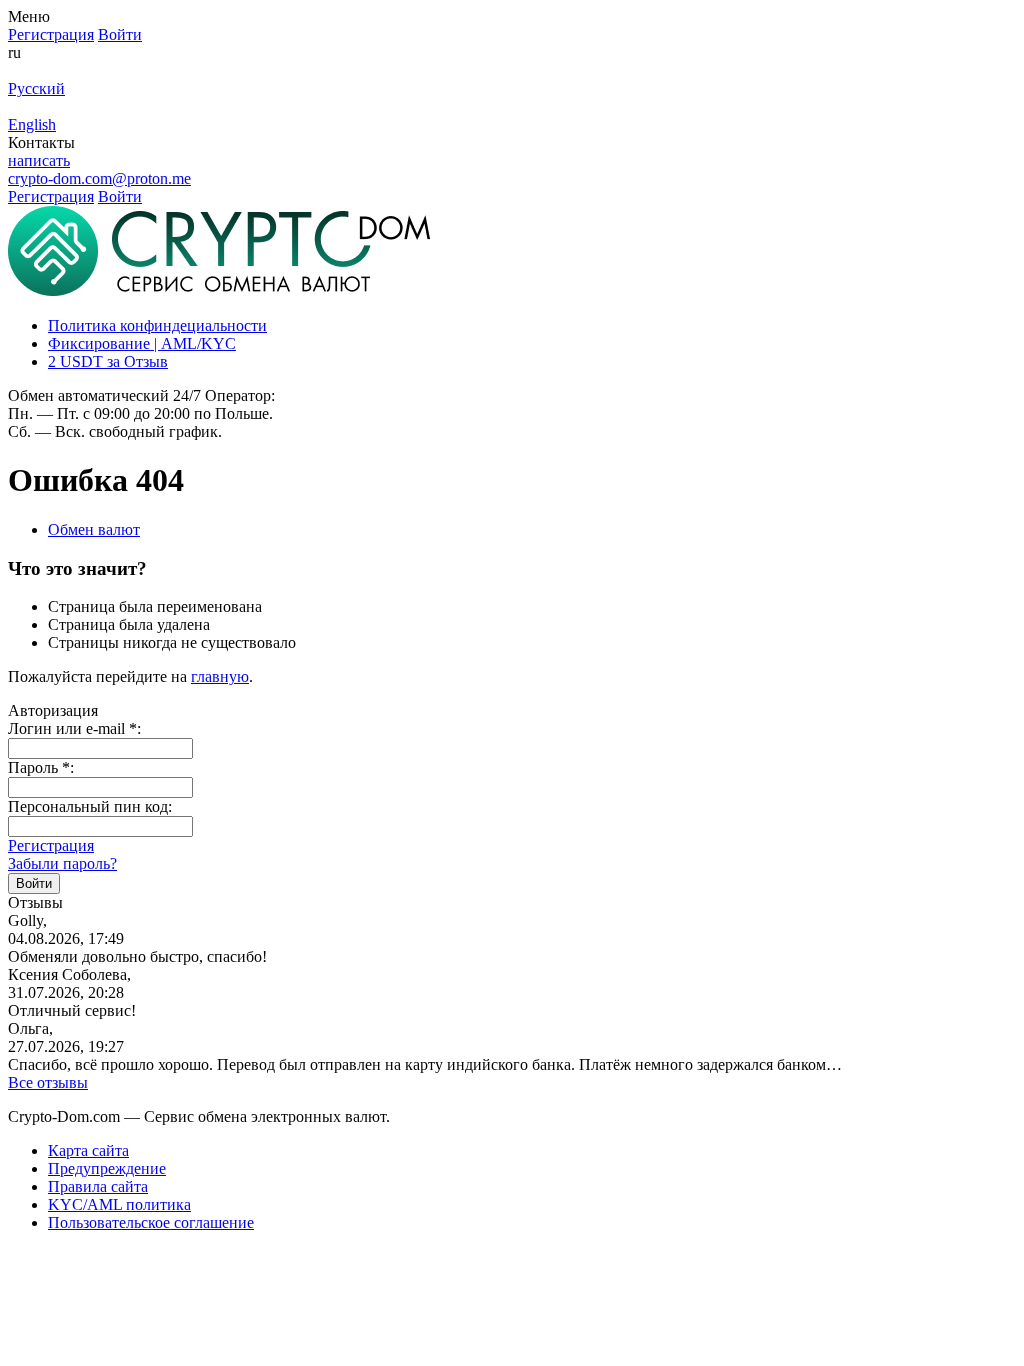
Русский (36, 88)
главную (220, 676)
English (32, 124)
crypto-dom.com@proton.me (99, 178)
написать (39, 160)
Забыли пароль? (62, 863)
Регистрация (51, 845)
